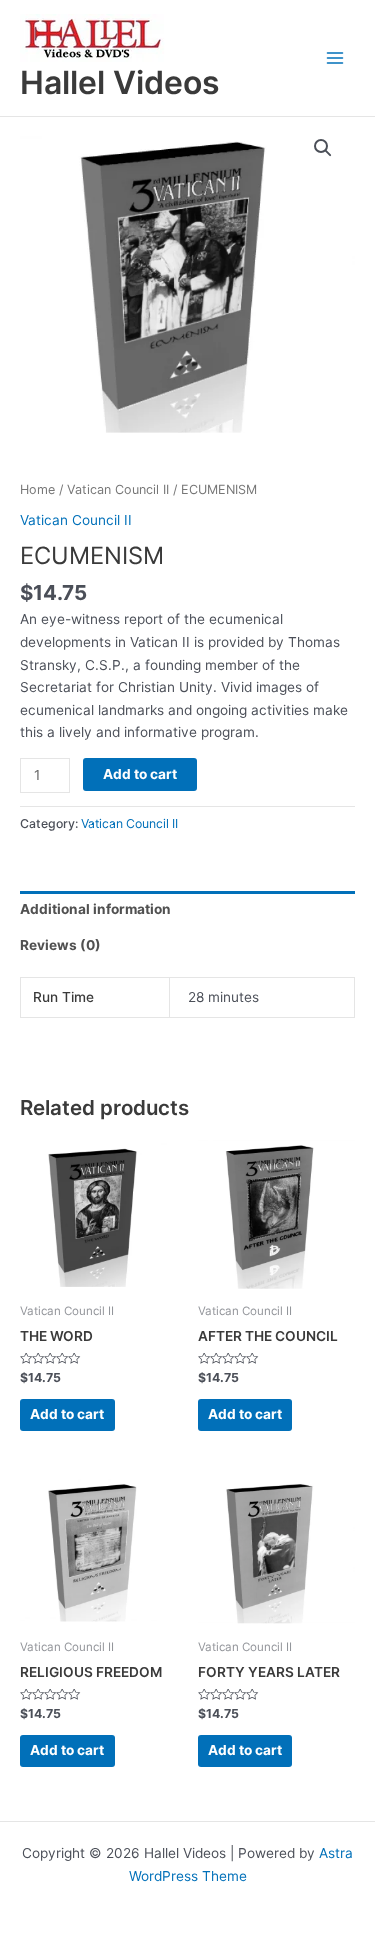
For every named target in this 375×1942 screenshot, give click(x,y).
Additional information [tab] (95, 909)
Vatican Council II (118, 489)
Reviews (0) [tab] (60, 945)
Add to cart (140, 774)
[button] (323, 148)
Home (37, 489)
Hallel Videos (120, 82)
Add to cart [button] (67, 1414)
